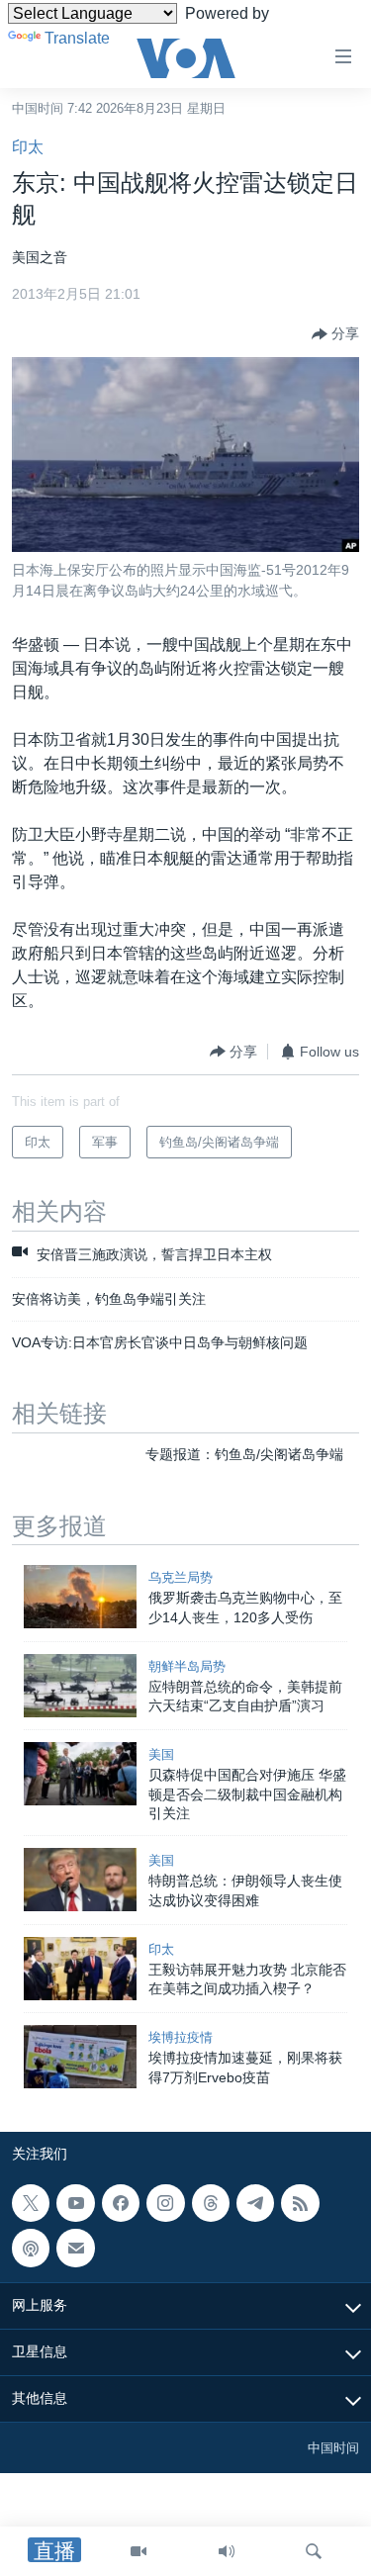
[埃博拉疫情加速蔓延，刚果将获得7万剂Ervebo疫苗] (80, 2057)
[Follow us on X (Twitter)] (31, 2203)
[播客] (31, 2249)
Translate (77, 38)
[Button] (335, 334)
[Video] (139, 2551)
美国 (161, 1754)
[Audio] (227, 2551)
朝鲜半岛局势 (187, 1666)
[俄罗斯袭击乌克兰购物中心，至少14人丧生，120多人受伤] (80, 1597)
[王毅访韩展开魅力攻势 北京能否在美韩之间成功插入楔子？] (80, 1969)
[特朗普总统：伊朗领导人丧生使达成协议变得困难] (80, 1880)
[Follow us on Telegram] (255, 2203)
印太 (28, 147)
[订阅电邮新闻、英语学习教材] (75, 2249)
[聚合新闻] (300, 2203)
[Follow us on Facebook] (121, 2203)
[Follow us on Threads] (211, 2203)
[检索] (314, 2551)
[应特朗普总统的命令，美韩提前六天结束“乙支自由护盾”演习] (80, 1686)
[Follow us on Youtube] (75, 2203)
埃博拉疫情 (181, 2037)
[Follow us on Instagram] (165, 2203)
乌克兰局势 (181, 1577)
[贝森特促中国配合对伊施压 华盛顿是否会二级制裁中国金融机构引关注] (80, 1774)
